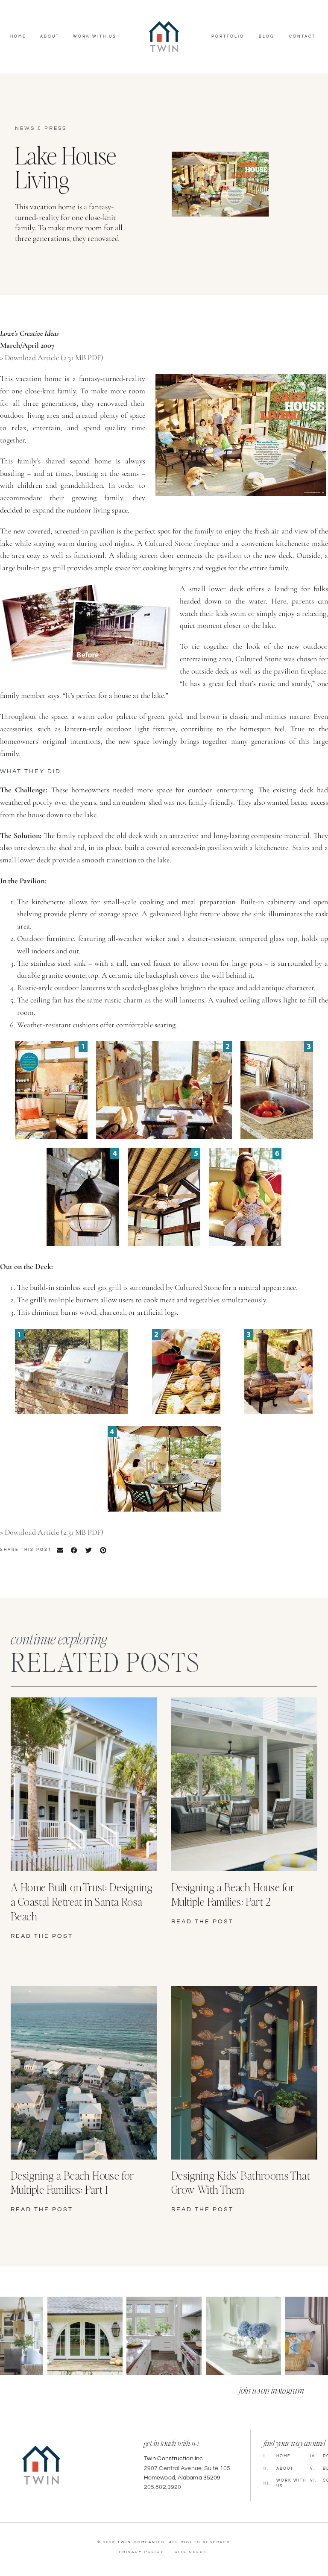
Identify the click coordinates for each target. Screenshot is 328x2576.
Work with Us (285, 2483)
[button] (60, 1550)
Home (18, 37)
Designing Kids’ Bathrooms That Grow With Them (241, 2182)
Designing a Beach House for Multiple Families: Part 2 (233, 1894)
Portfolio (228, 37)
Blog (267, 37)
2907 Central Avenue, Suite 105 (187, 2468)
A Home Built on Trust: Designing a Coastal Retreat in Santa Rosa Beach (82, 1901)
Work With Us (95, 37)
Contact (302, 37)
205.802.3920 (163, 2487)
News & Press (41, 128)
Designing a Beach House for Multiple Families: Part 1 (72, 2182)
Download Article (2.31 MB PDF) (54, 358)
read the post (42, 1936)
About (50, 37)
